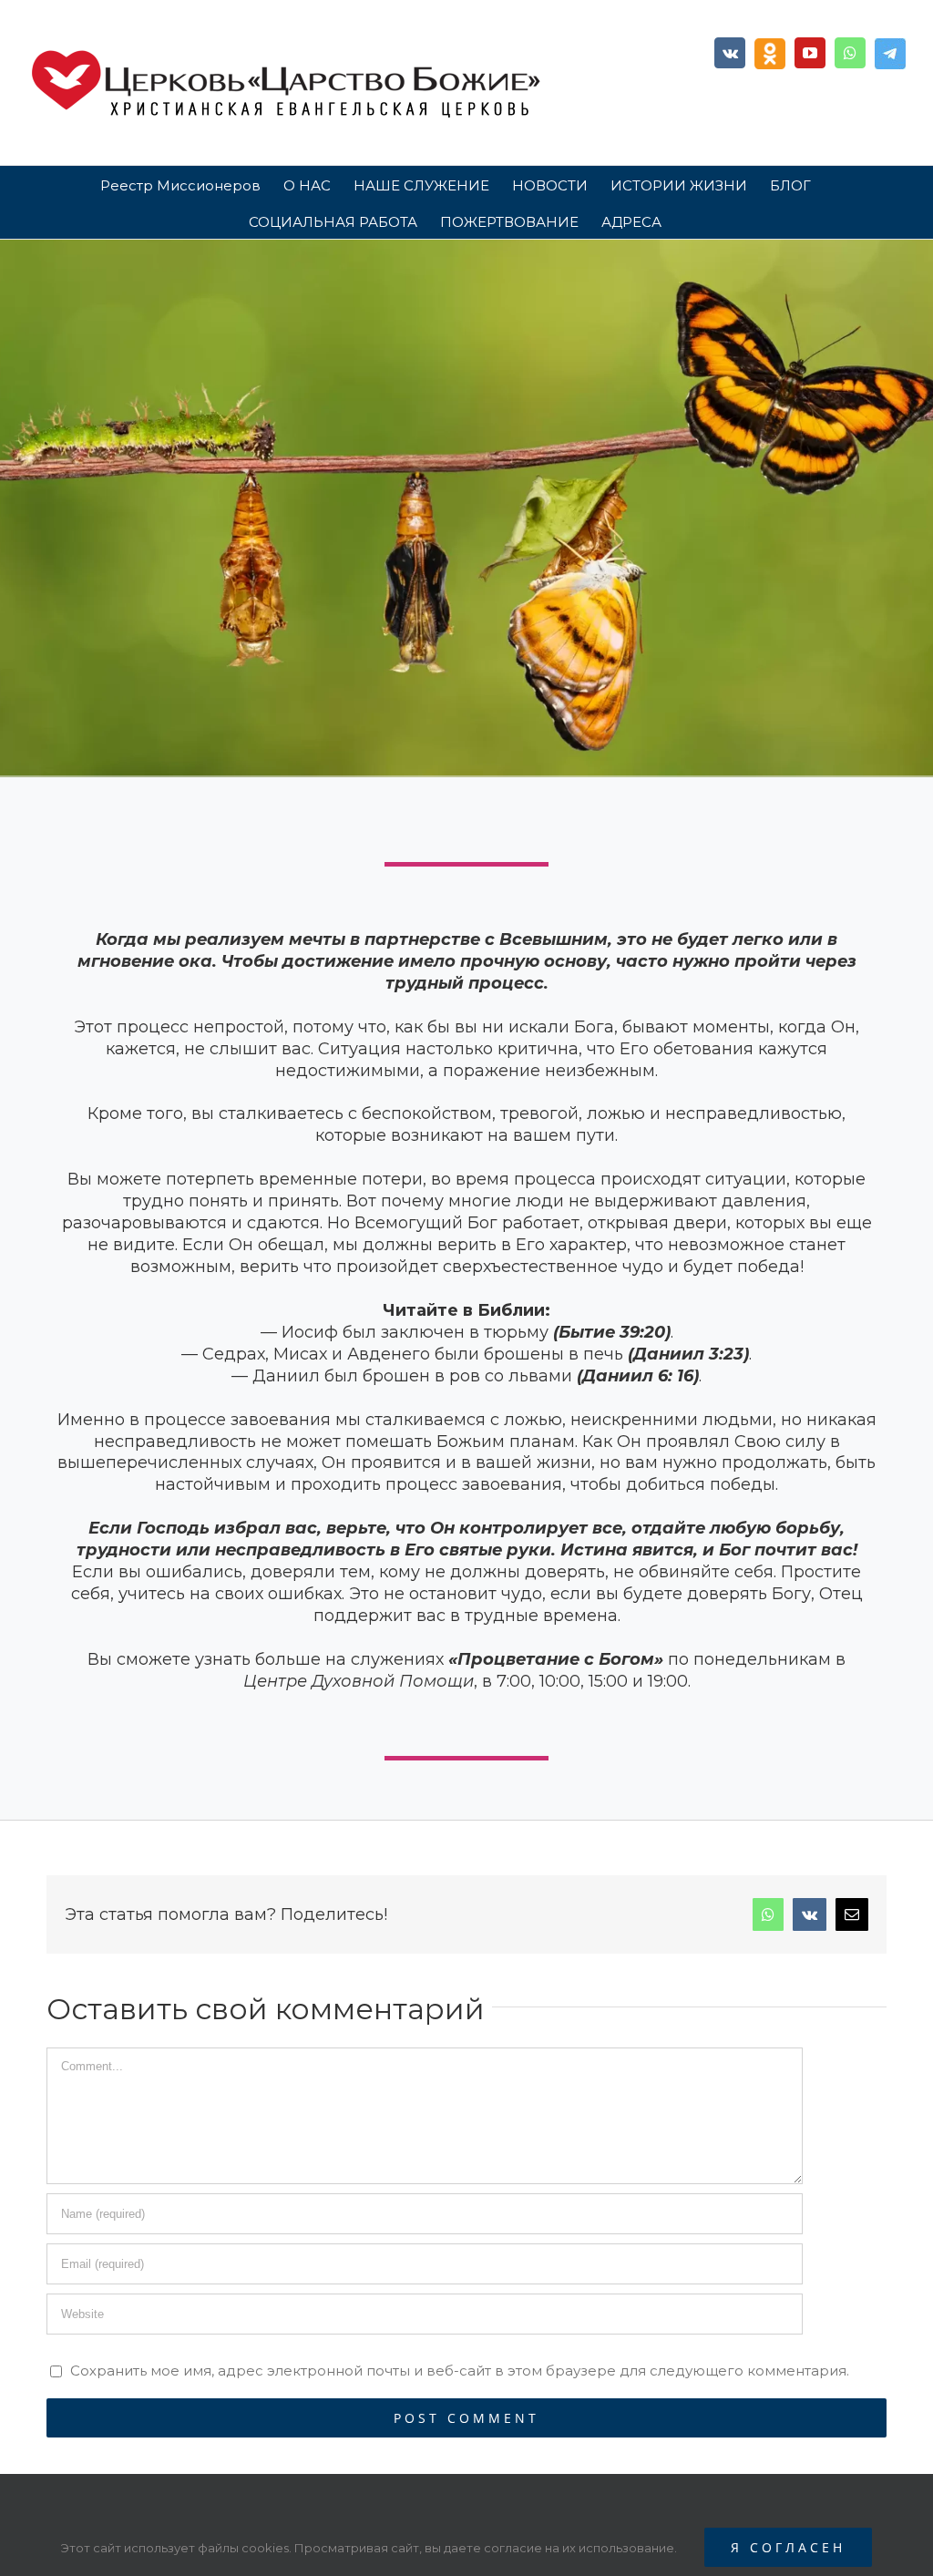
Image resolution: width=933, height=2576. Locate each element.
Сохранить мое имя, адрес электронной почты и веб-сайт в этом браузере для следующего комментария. (460, 2371)
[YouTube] (810, 53)
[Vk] (730, 53)
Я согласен (788, 2547)
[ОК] (770, 54)
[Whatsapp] (850, 53)
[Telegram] (890, 54)
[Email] (852, 1914)
